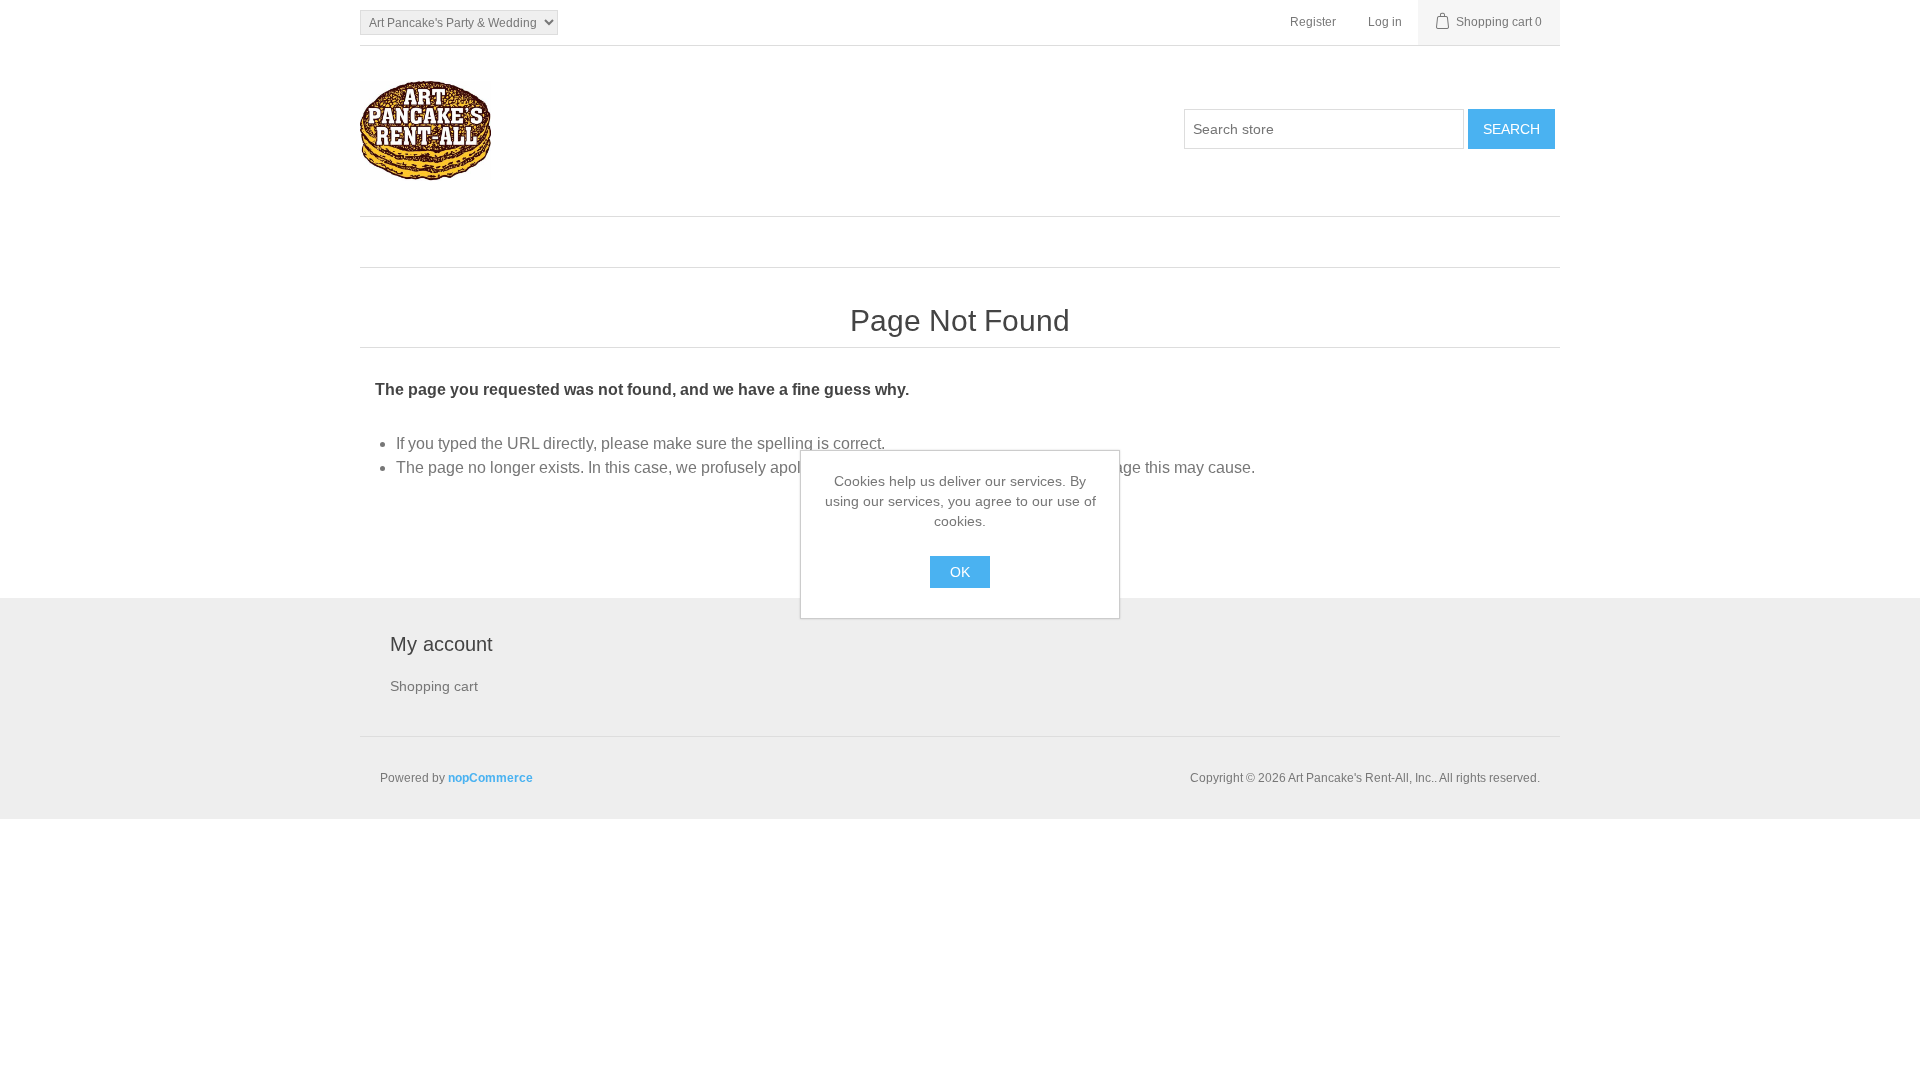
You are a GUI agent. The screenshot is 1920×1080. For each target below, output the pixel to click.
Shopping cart (434, 686)
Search (1511, 129)
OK (960, 572)
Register (1313, 22)
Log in (1385, 22)
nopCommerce (490, 778)
